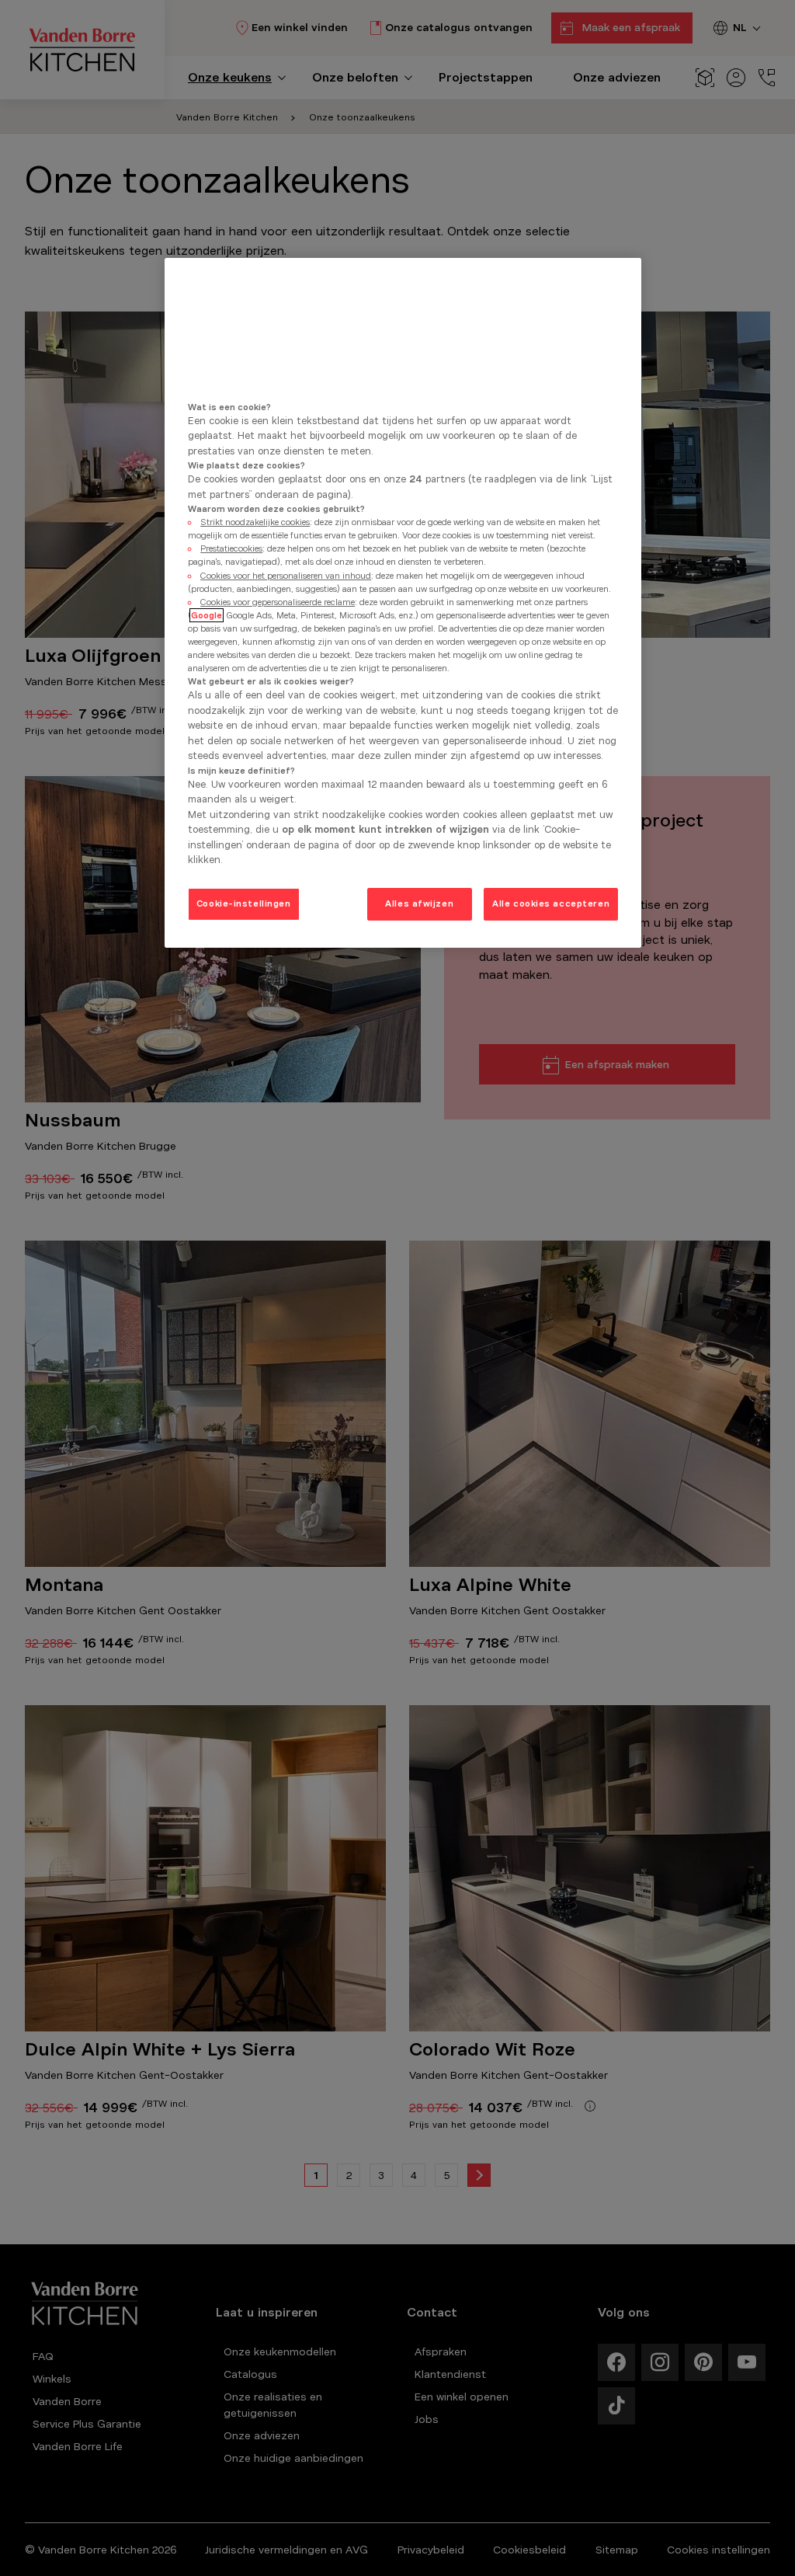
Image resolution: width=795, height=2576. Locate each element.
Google (207, 615)
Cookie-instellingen (244, 903)
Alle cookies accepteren (551, 903)
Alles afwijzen (419, 903)
